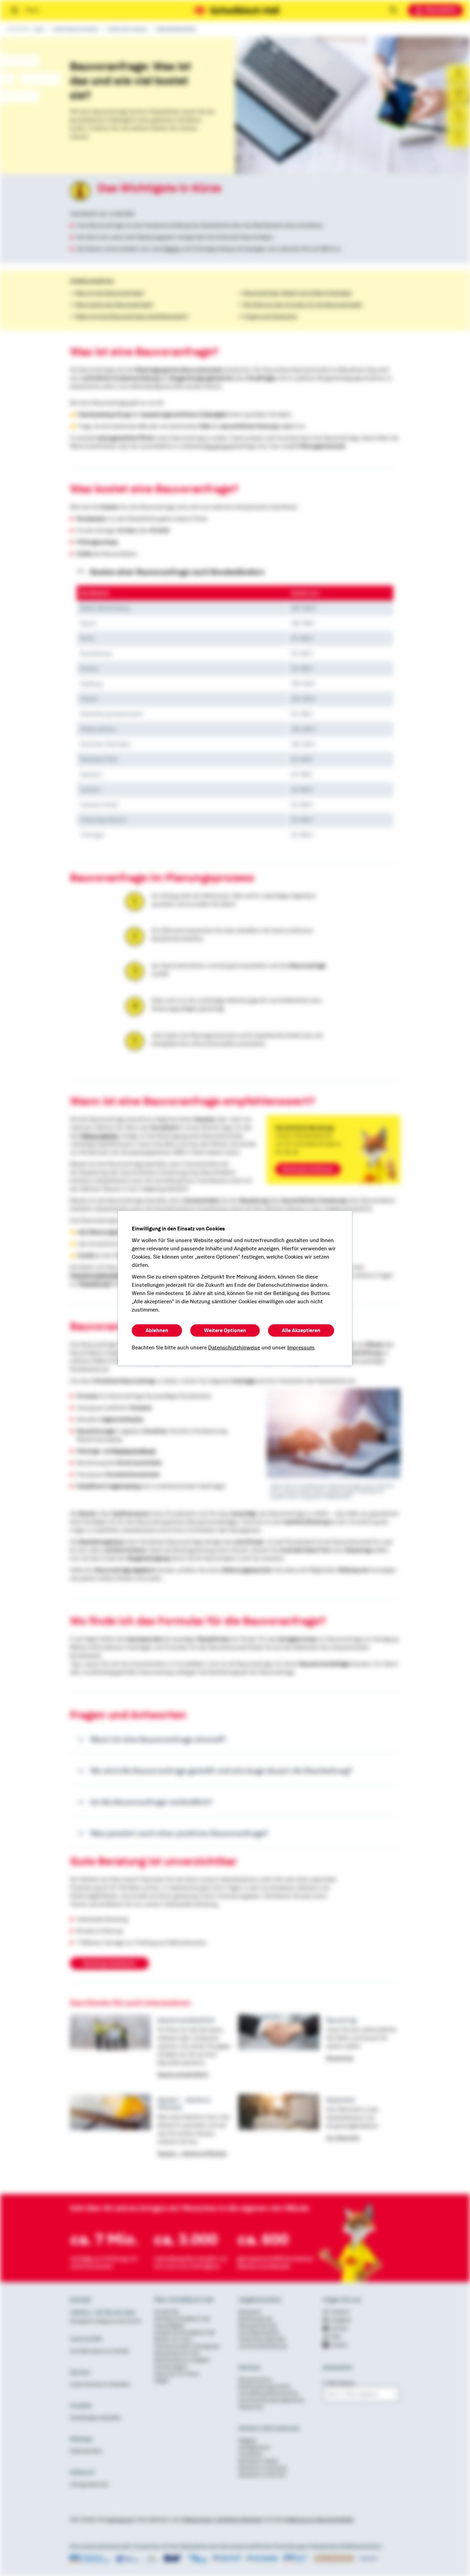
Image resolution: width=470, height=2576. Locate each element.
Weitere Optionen (225, 1330)
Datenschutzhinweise (234, 1348)
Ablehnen (157, 1330)
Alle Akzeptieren (301, 1330)
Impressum (301, 1348)
